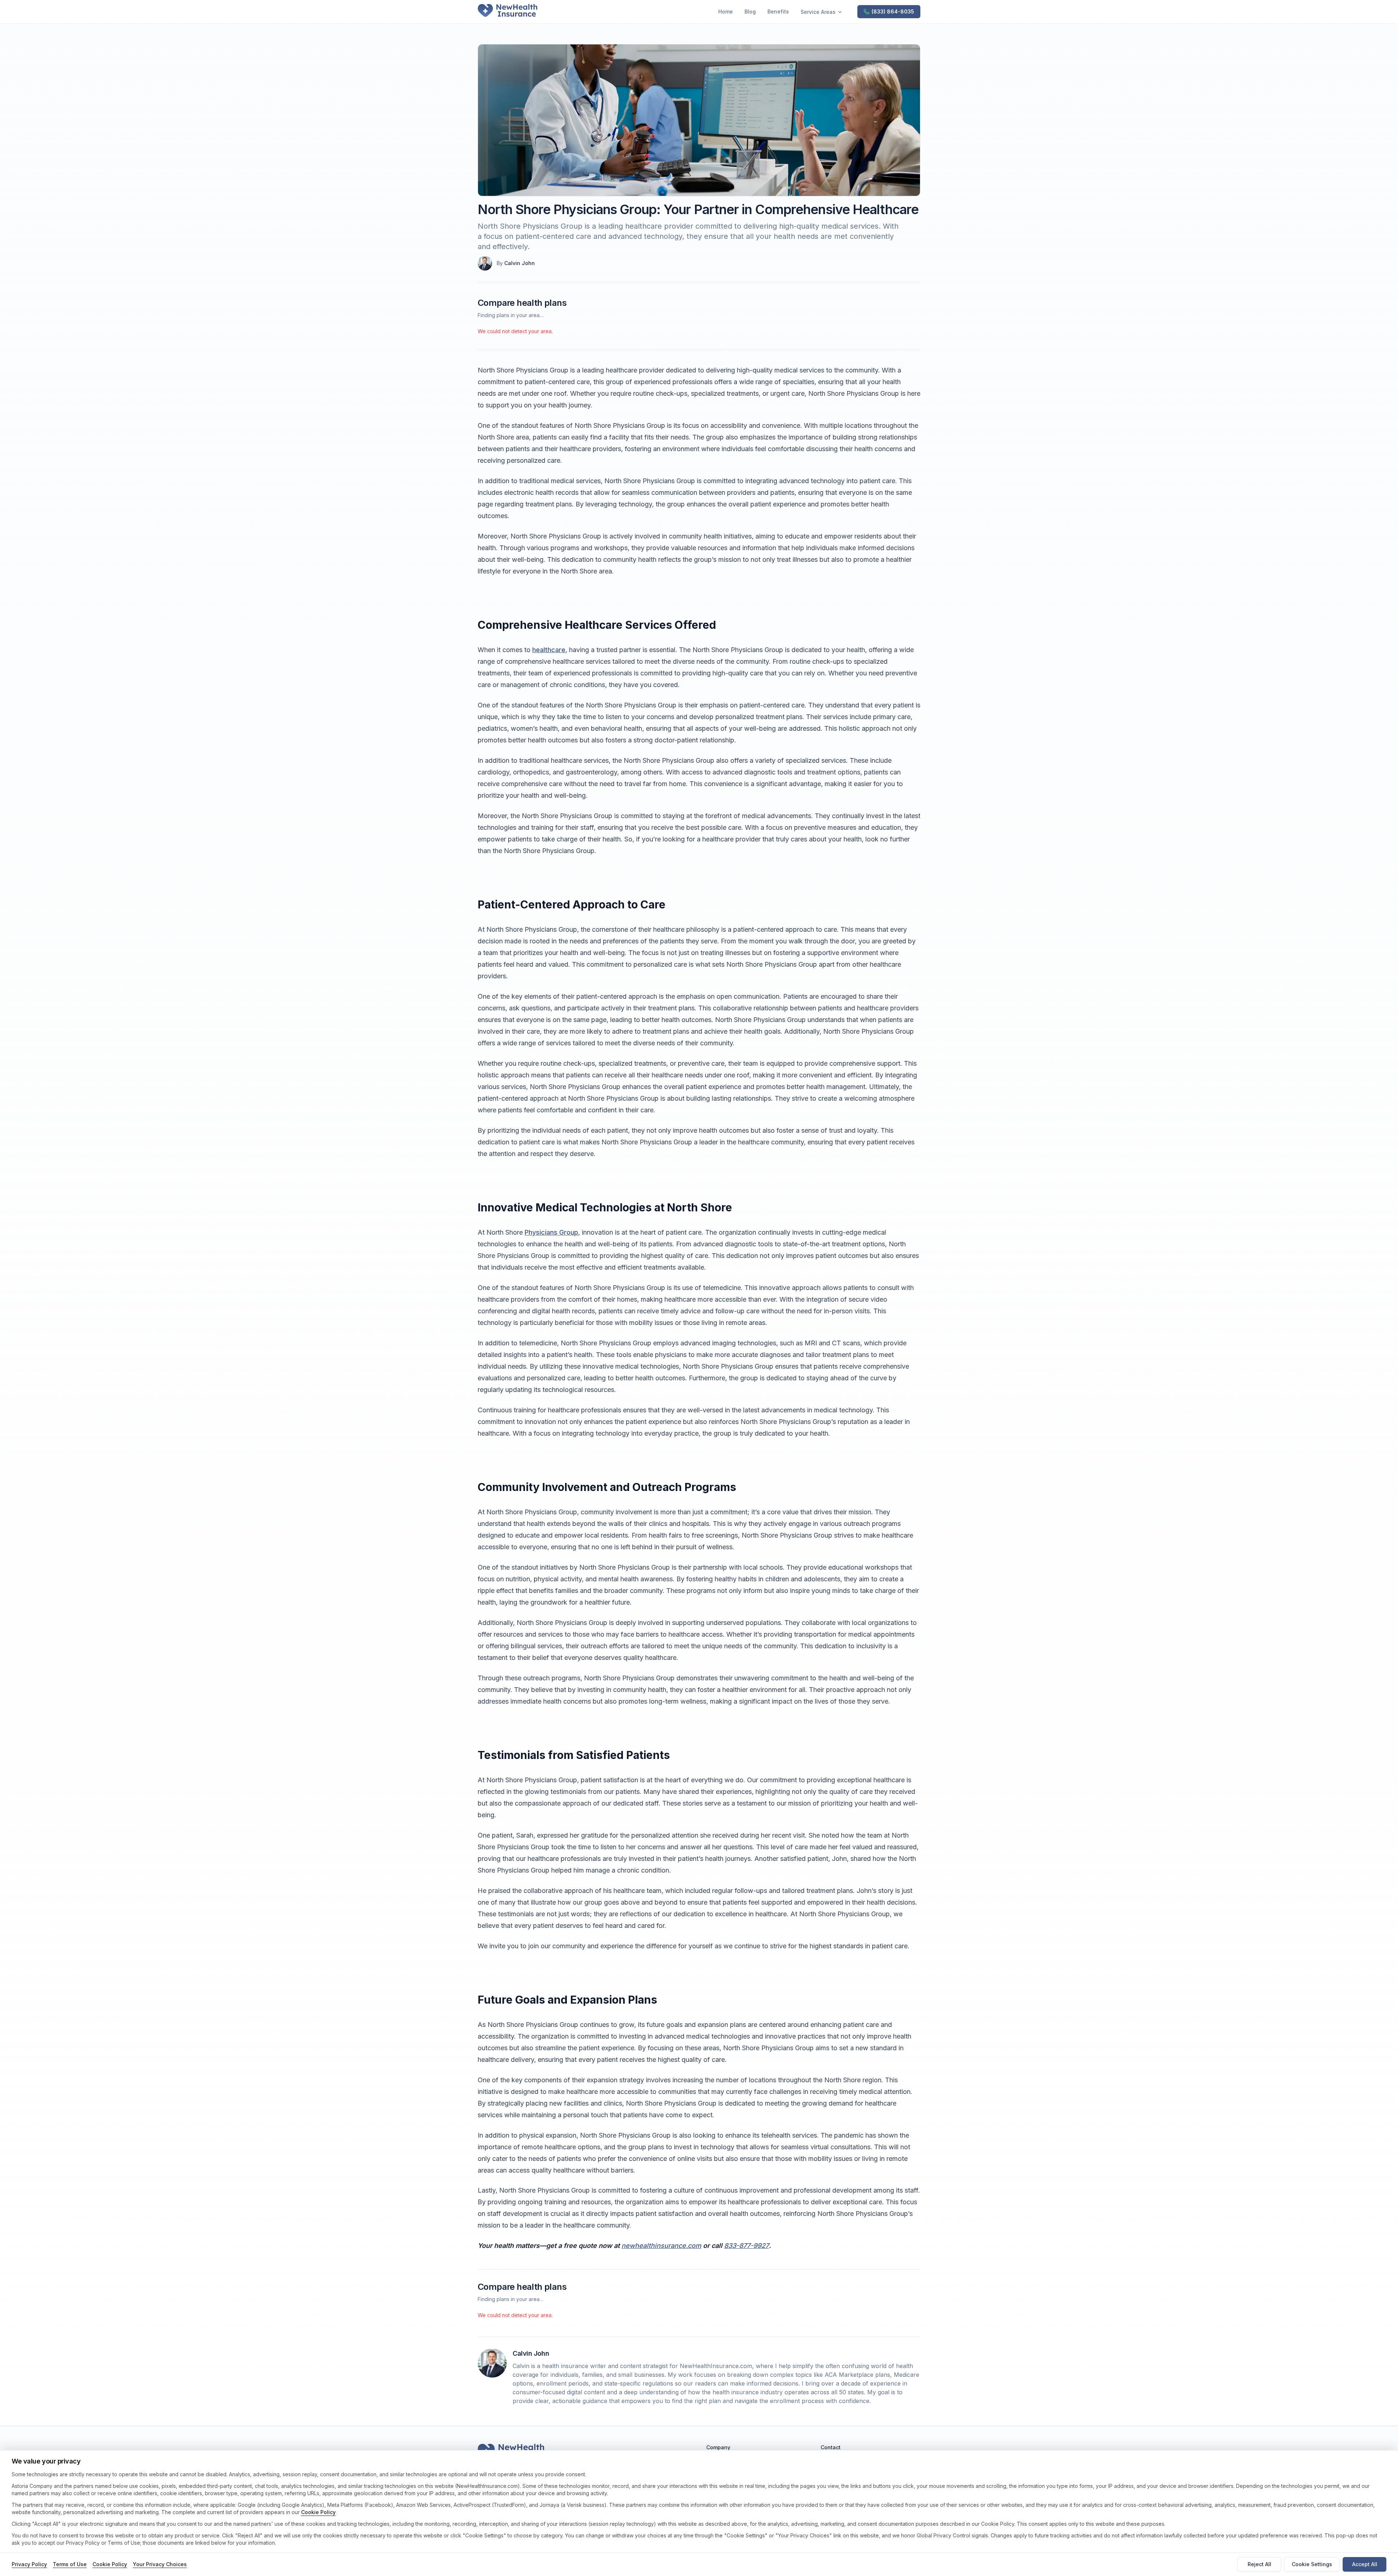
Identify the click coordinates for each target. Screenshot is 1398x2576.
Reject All (1259, 2564)
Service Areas (818, 12)
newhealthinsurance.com (661, 2246)
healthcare (549, 650)
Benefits (778, 11)
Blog (750, 11)
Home (726, 11)
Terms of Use (70, 2564)
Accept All (1365, 2564)
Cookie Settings (1312, 2564)
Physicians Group (551, 1232)
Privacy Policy (29, 2564)
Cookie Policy (318, 2512)
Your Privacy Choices (160, 2564)
